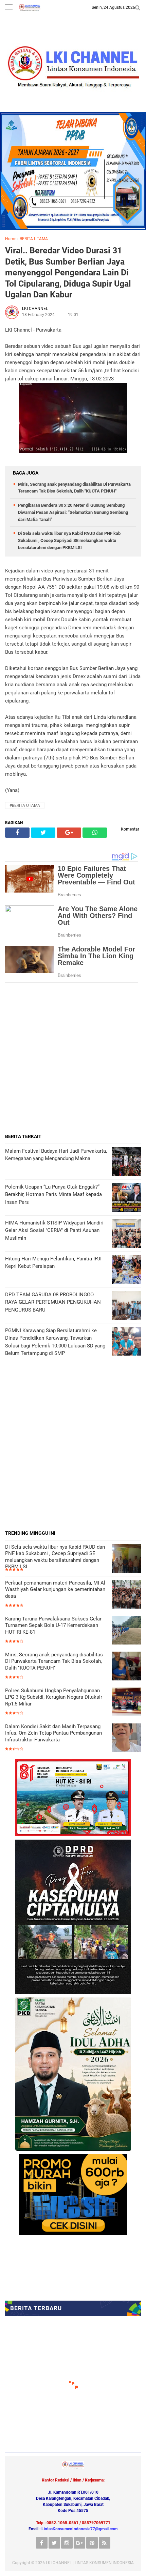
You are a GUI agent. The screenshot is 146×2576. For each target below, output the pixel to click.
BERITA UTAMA (34, 239)
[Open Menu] (8, 8)
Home (11, 239)
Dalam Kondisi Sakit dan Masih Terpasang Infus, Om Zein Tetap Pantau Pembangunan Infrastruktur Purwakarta (53, 1733)
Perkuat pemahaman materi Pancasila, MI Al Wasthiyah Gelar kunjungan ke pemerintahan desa (55, 1589)
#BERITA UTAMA (25, 805)
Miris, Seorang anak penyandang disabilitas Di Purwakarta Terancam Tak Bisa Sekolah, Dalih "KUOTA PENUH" (54, 1661)
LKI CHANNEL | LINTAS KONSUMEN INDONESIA (90, 2563)
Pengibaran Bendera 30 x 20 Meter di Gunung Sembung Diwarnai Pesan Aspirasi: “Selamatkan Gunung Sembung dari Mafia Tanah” (73, 512)
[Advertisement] (73, 1058)
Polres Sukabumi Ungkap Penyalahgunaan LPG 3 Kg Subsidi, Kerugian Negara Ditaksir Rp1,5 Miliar (54, 1697)
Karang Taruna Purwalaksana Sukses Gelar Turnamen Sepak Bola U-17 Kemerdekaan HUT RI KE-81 (53, 1625)
